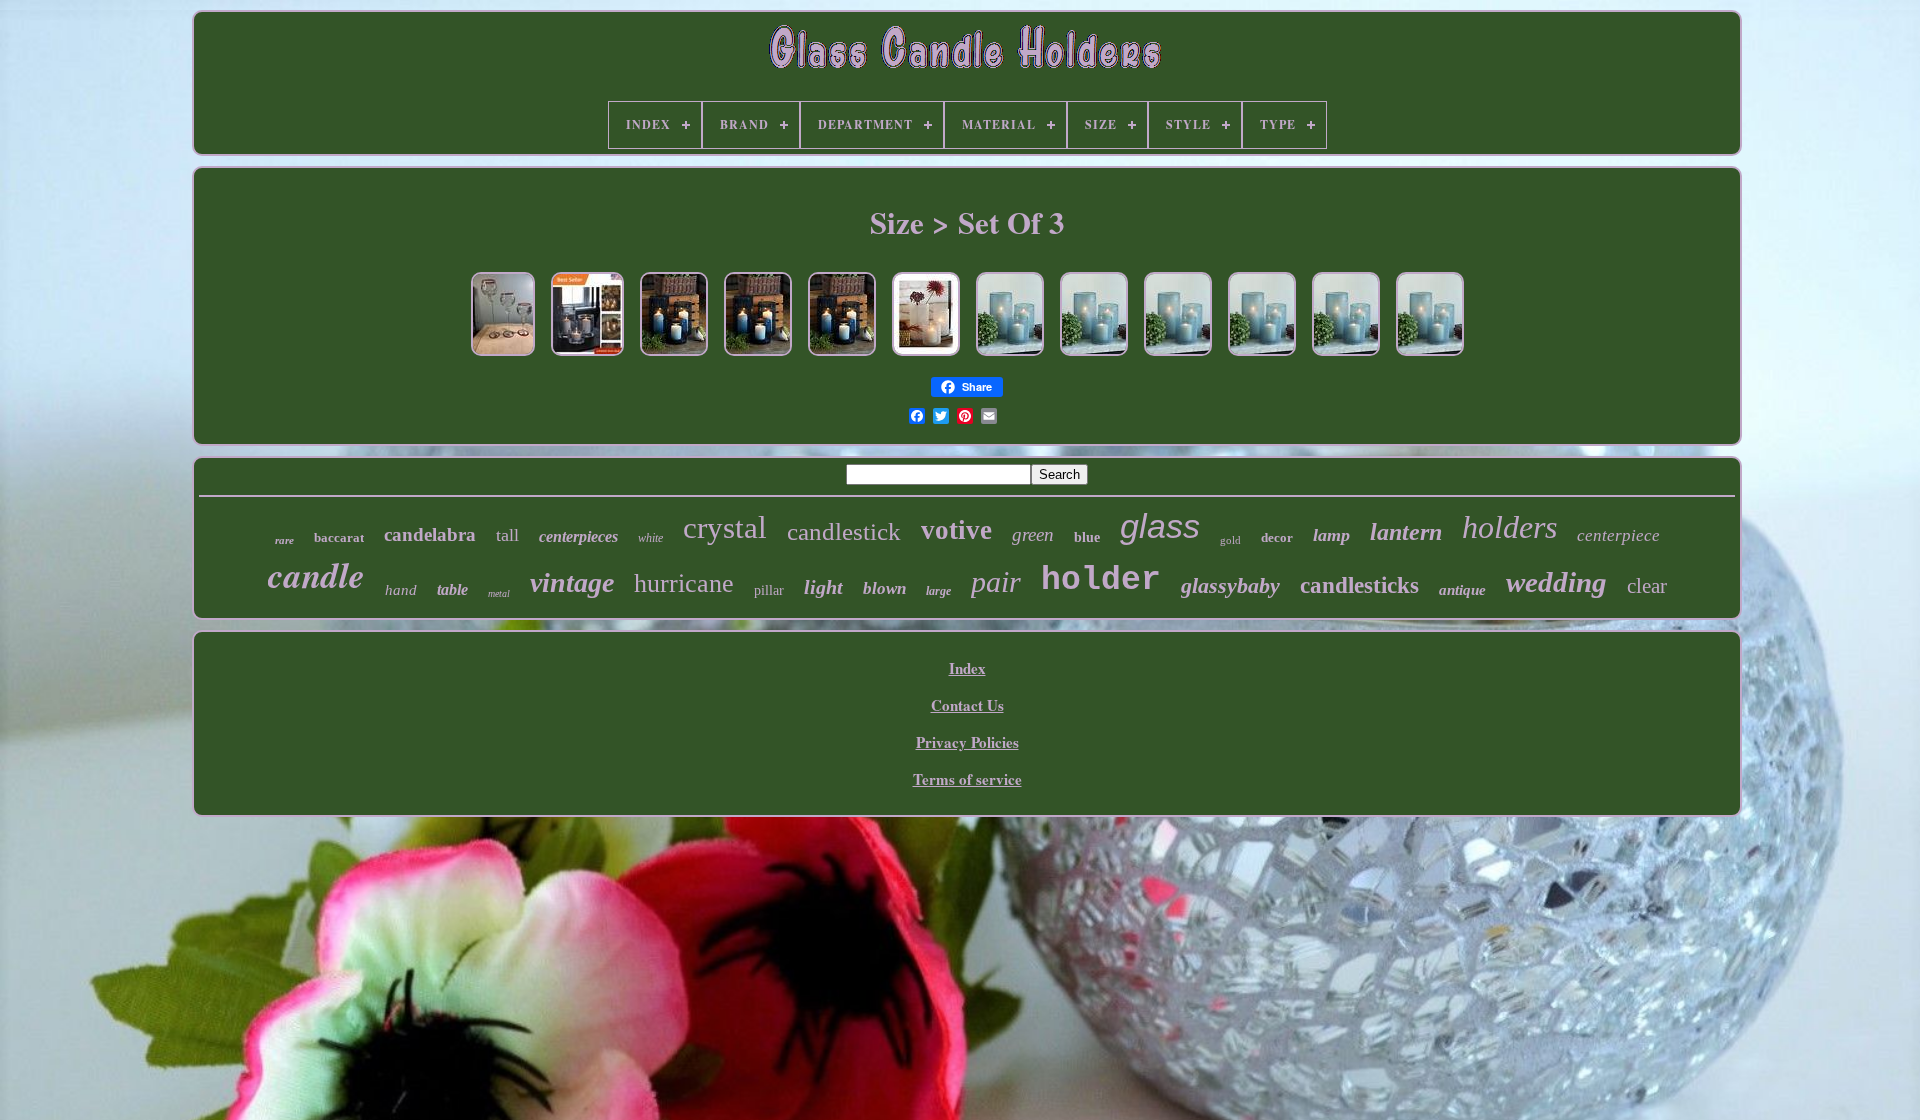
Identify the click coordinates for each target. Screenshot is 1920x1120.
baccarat (339, 537)
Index (967, 668)
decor (1277, 537)
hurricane (684, 583)
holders (1509, 527)
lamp (1331, 535)
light (823, 587)
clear (1647, 586)
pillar (769, 590)
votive (956, 530)
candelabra (430, 534)
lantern (1406, 532)
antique (1462, 590)
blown (884, 588)
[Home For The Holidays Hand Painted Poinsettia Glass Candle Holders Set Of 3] (503, 356)
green (1033, 534)
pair (996, 581)
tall (507, 535)
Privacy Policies (967, 742)
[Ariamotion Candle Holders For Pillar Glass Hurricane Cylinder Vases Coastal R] (926, 356)
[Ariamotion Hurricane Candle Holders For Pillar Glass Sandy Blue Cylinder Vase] (1010, 356)
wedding (1556, 582)
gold (1230, 540)
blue (1087, 537)
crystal (725, 527)
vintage (572, 582)
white (650, 538)
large (938, 591)
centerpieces (578, 536)
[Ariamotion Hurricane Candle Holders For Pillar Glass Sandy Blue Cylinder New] (1094, 356)
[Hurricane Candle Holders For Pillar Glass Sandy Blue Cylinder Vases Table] (1262, 356)
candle (316, 574)
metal (499, 593)
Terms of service (967, 779)
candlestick (844, 531)
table (452, 589)
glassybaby (1230, 585)
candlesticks (1359, 585)
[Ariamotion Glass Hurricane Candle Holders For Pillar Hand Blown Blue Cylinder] (674, 356)
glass (1160, 526)
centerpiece (1618, 535)
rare (284, 540)
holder (1101, 580)
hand (401, 590)
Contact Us (967, 705)
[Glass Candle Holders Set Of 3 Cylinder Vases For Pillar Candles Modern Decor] (587, 356)
